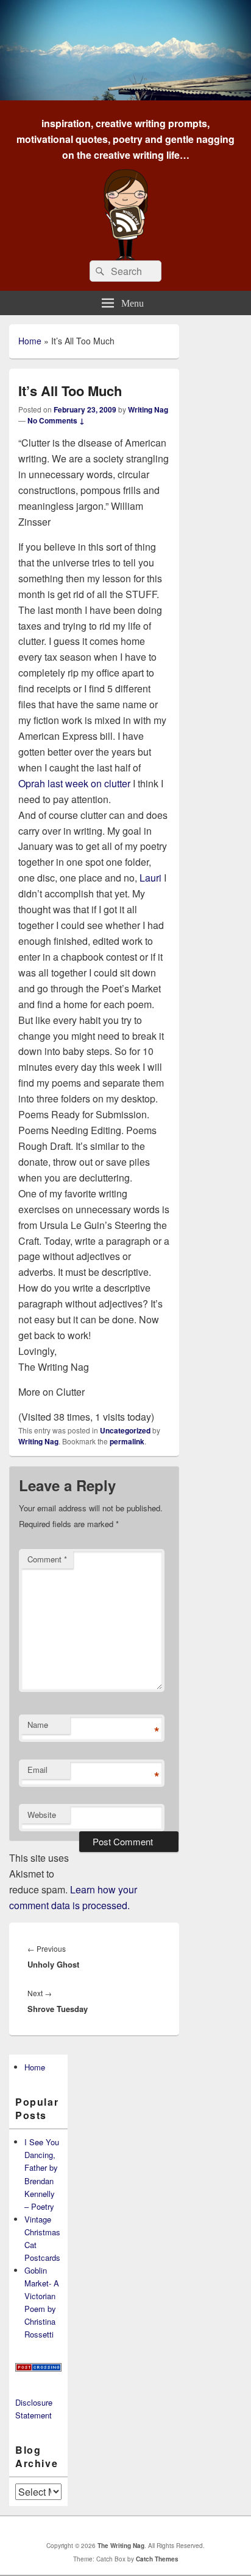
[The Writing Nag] (125, 96)
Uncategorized (125, 1430)
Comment (47, 1559)
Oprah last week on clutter (74, 783)
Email (37, 1770)
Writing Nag (148, 409)
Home (30, 341)
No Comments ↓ (56, 420)
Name (38, 1725)
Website (42, 1815)
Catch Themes (157, 2559)
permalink (127, 1441)
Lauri (152, 878)
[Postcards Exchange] (38, 2368)
